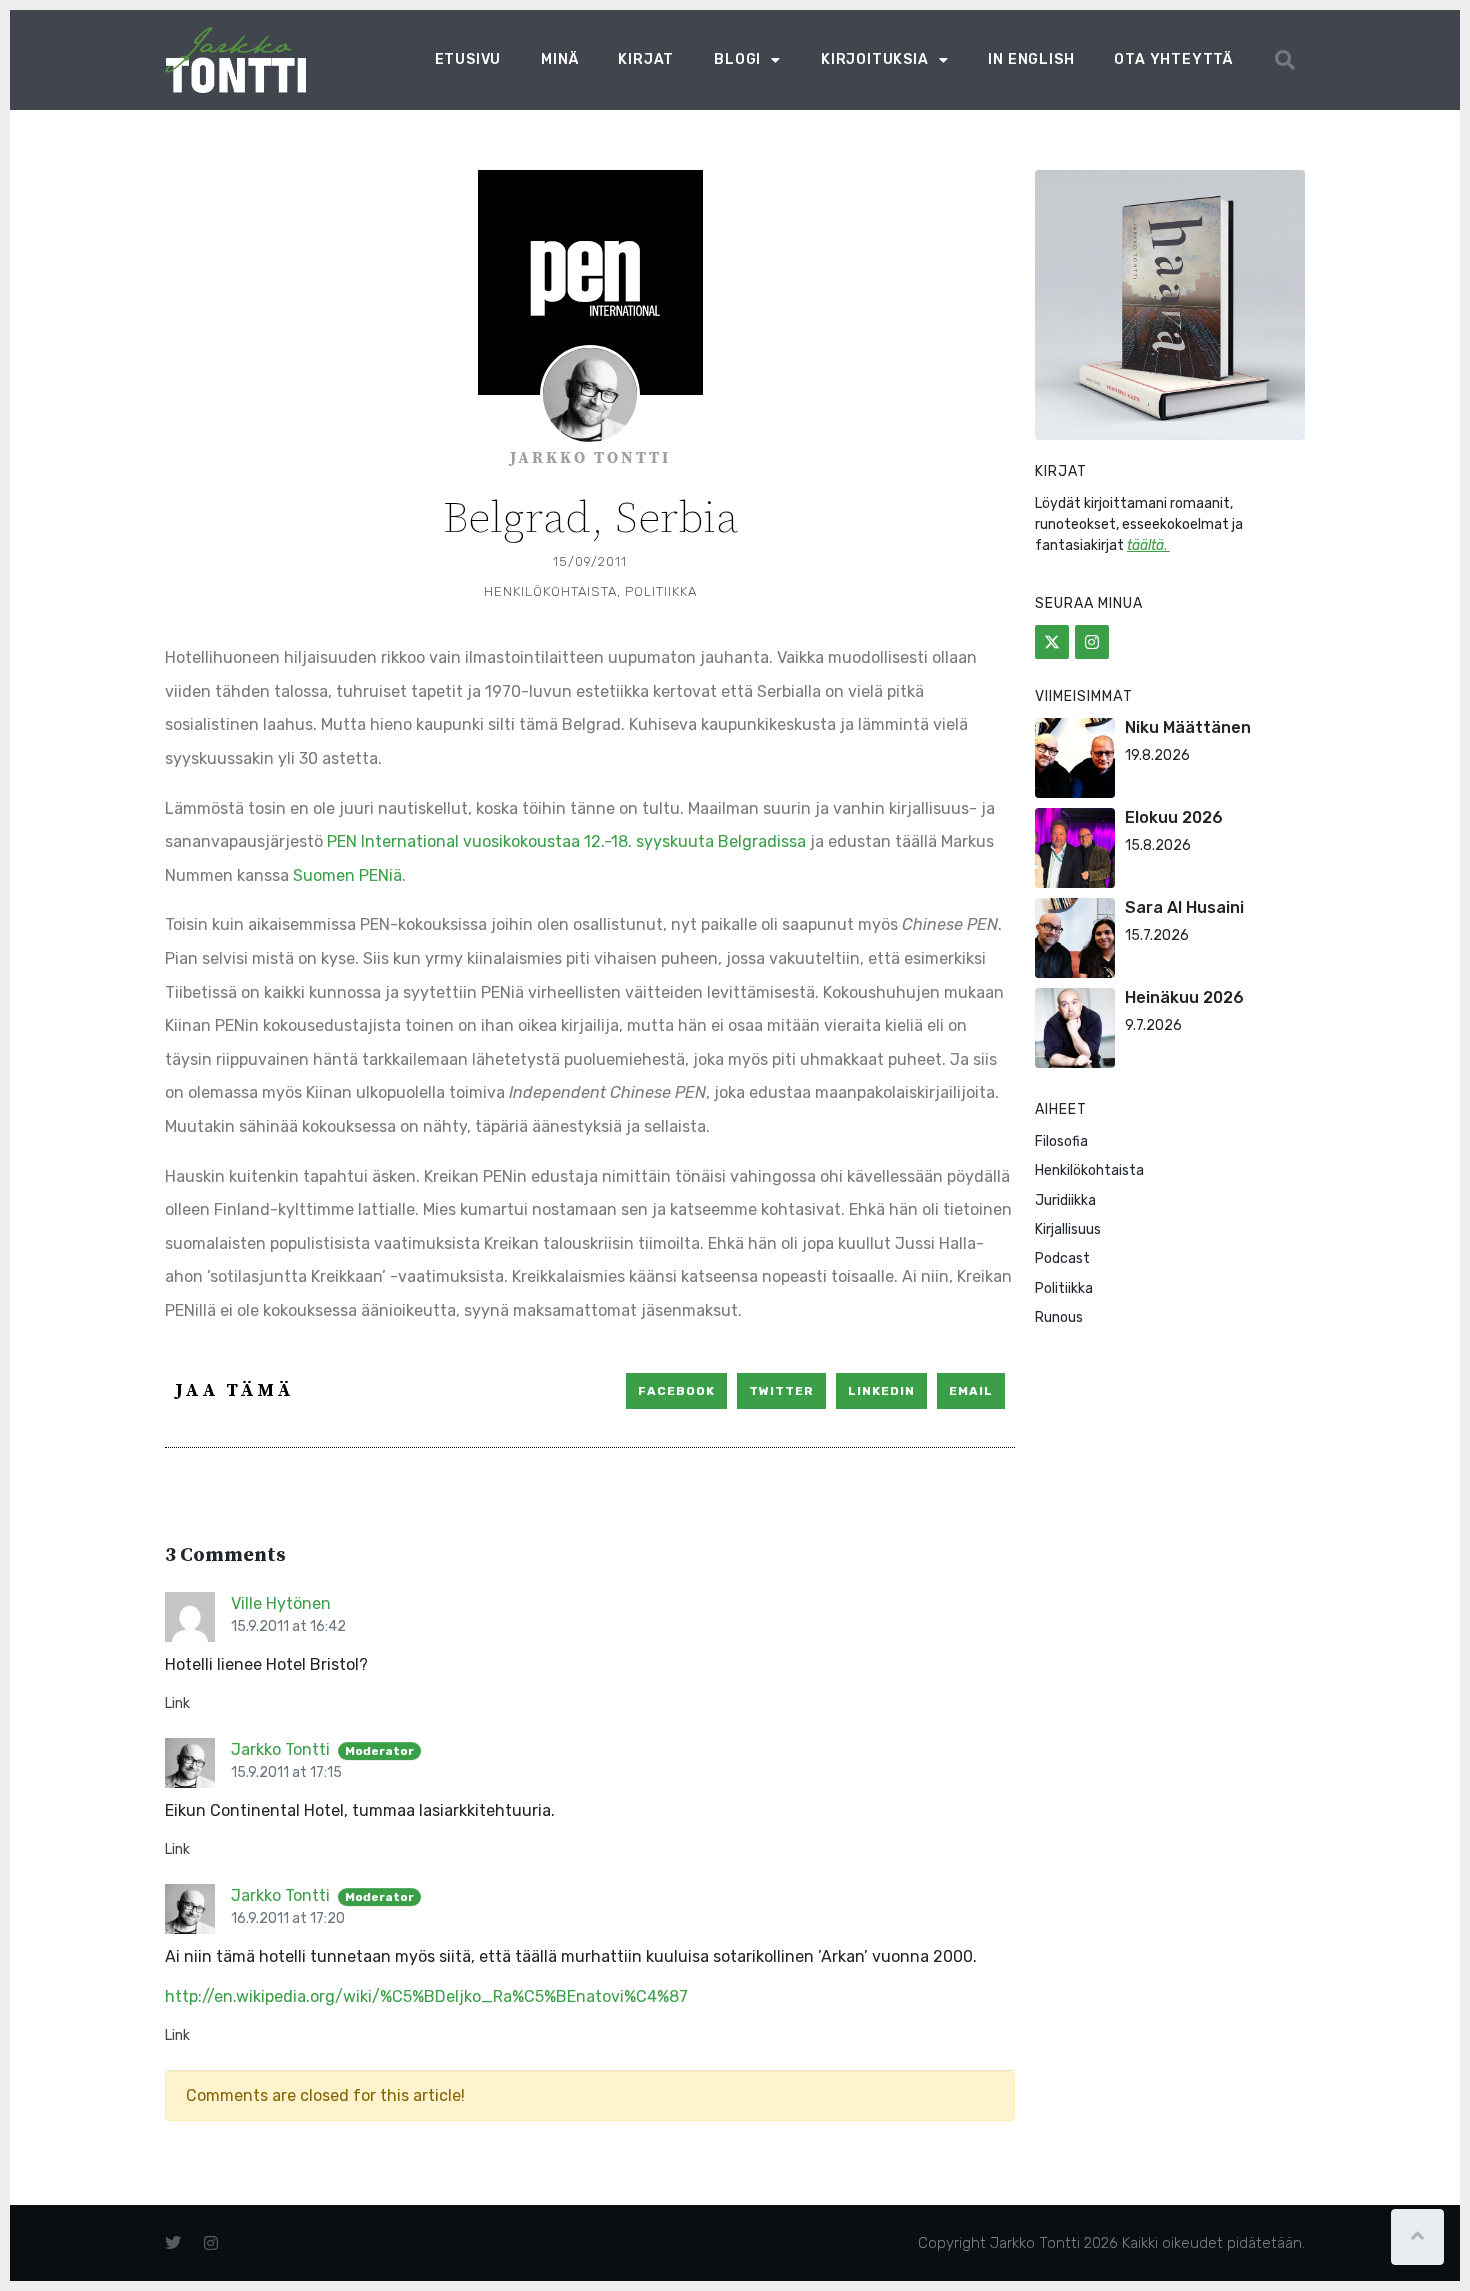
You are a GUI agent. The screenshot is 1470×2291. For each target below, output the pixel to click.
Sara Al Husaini (1184, 907)
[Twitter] (1052, 642)
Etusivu (468, 59)
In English (1031, 59)
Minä (559, 59)
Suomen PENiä (347, 875)
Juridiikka (1065, 1200)
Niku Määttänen (1188, 727)
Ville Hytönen (281, 1603)
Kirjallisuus (1068, 1229)
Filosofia (1061, 1141)
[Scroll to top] (1417, 2237)
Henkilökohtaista (550, 591)
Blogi (737, 59)
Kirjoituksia (875, 59)
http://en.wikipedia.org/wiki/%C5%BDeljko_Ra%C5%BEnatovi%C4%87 (426, 1996)
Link (177, 1703)
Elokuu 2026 (1174, 817)
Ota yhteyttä (1173, 59)
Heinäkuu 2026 (1184, 997)
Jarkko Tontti (280, 1749)
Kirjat (646, 59)
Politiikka (661, 591)
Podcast (1062, 1258)
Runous (1059, 1317)
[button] (1285, 60)
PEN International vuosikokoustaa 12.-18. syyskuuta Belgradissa (566, 841)
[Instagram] (1092, 642)
